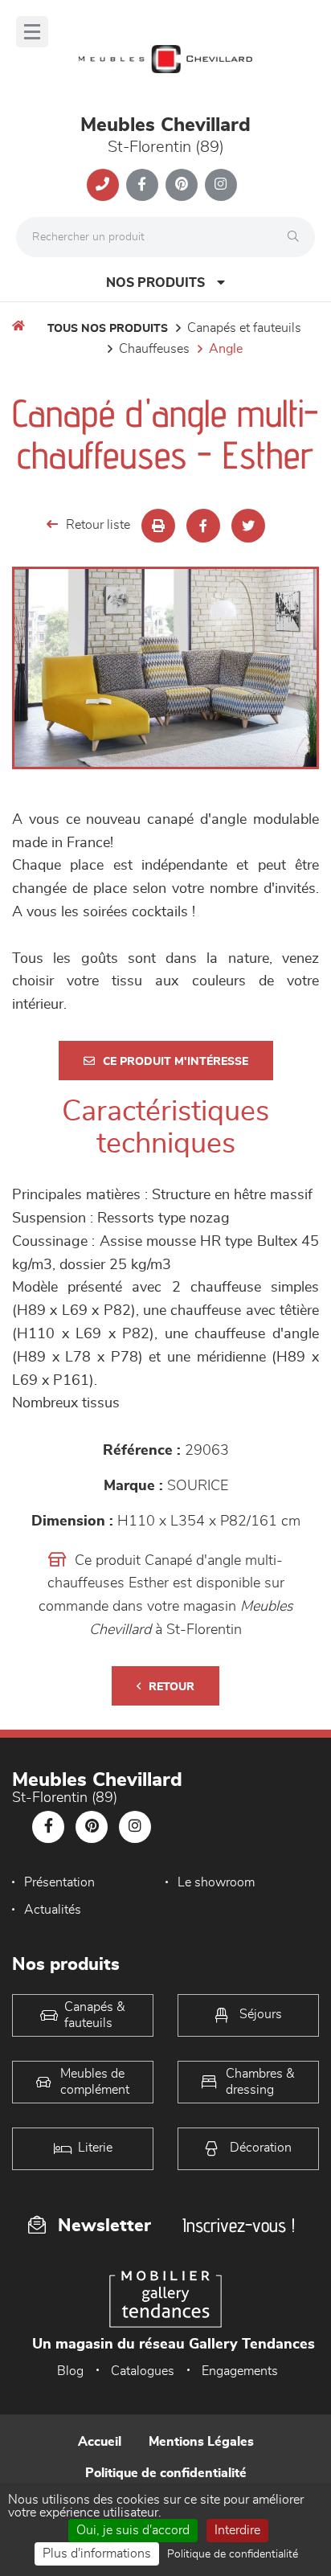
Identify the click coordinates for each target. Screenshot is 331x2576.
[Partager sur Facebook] (203, 526)
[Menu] (32, 32)
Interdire (237, 2530)
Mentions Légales (201, 2442)
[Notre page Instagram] (221, 185)
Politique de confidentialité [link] (233, 2554)
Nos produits (155, 283)
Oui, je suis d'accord (133, 2530)
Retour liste (98, 525)
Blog (70, 2371)
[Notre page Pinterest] (182, 185)
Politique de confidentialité (166, 2473)
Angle (226, 349)
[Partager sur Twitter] (248, 526)
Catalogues (143, 2371)
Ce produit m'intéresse (176, 1062)
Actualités (53, 1910)
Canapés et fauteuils (244, 328)
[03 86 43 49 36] (103, 185)
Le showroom (216, 1882)
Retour (172, 1687)
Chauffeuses (154, 349)
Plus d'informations (97, 2553)
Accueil (100, 2442)
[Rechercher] (297, 237)
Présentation (59, 1882)
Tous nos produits (108, 329)
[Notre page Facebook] (142, 185)
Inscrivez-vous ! (239, 2225)
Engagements (240, 2371)
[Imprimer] (158, 526)
